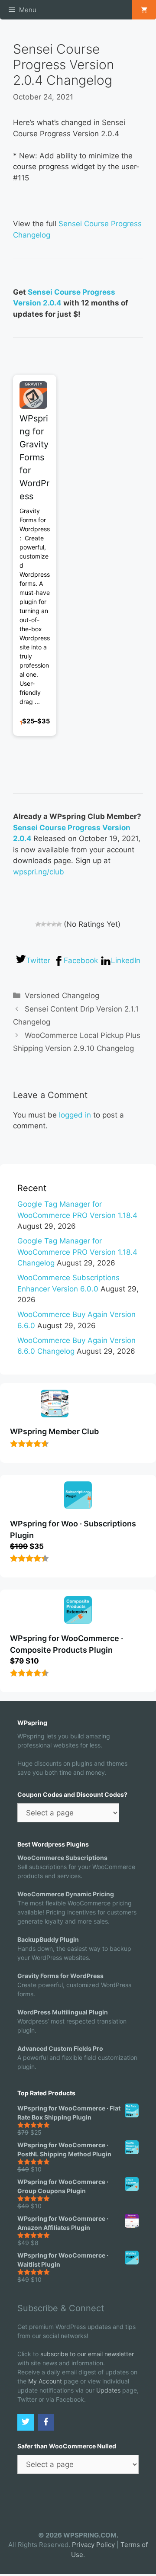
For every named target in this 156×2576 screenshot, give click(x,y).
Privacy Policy (93, 2545)
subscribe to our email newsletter (87, 2354)
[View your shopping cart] (144, 10)
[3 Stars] (49, 924)
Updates (108, 2390)
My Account (45, 2381)
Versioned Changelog (62, 996)
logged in (75, 1115)
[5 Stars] (59, 924)
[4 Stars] (54, 924)
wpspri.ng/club (39, 872)
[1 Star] (38, 924)
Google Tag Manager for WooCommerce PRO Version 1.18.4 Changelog (77, 1252)
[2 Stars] (43, 924)
